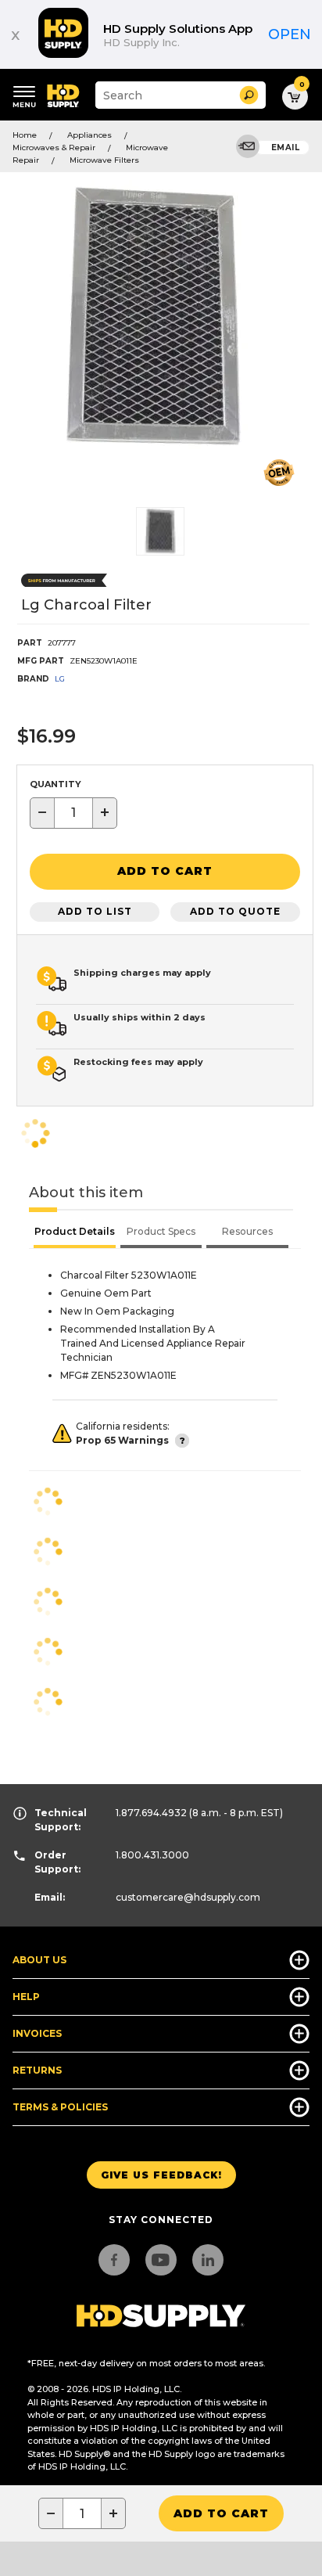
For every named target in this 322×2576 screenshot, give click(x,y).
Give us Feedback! (161, 2175)
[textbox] (73, 813)
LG (60, 679)
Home (25, 135)
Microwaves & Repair (54, 148)
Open (290, 34)
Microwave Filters (104, 160)
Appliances (89, 135)
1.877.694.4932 (151, 1813)
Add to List (95, 911)
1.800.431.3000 (152, 1855)
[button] (249, 95)
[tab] (75, 1233)
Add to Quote (235, 911)
